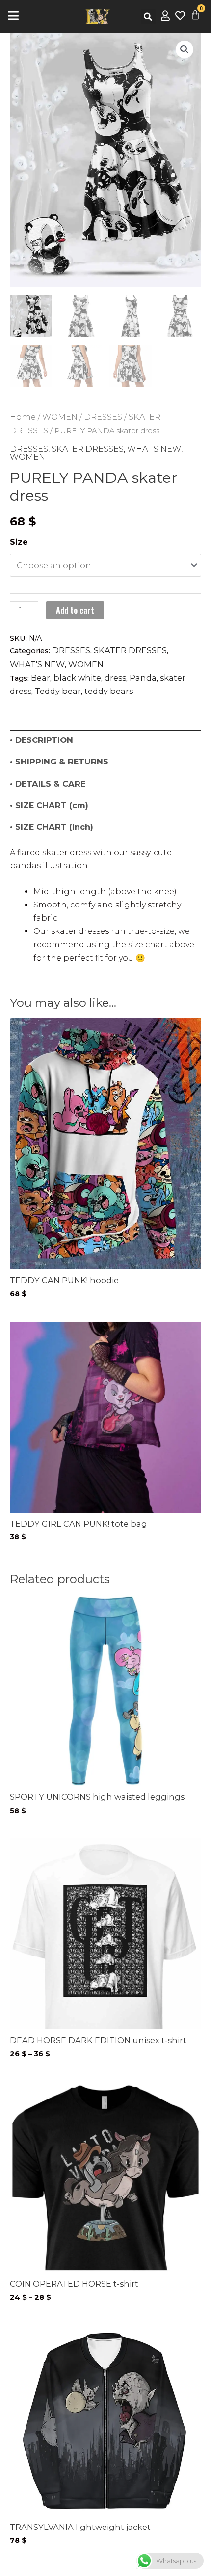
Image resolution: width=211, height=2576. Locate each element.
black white (77, 678)
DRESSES (103, 417)
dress (115, 678)
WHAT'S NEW (154, 449)
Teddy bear (58, 691)
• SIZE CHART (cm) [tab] (49, 805)
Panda (143, 678)
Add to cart (75, 610)
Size (19, 542)
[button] (148, 17)
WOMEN (60, 417)
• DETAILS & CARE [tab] (48, 784)
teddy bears (109, 691)
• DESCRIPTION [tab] (41, 740)
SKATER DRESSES (88, 449)
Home (23, 417)
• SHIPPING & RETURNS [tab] (59, 762)
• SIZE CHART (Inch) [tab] (52, 827)
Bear (40, 678)
